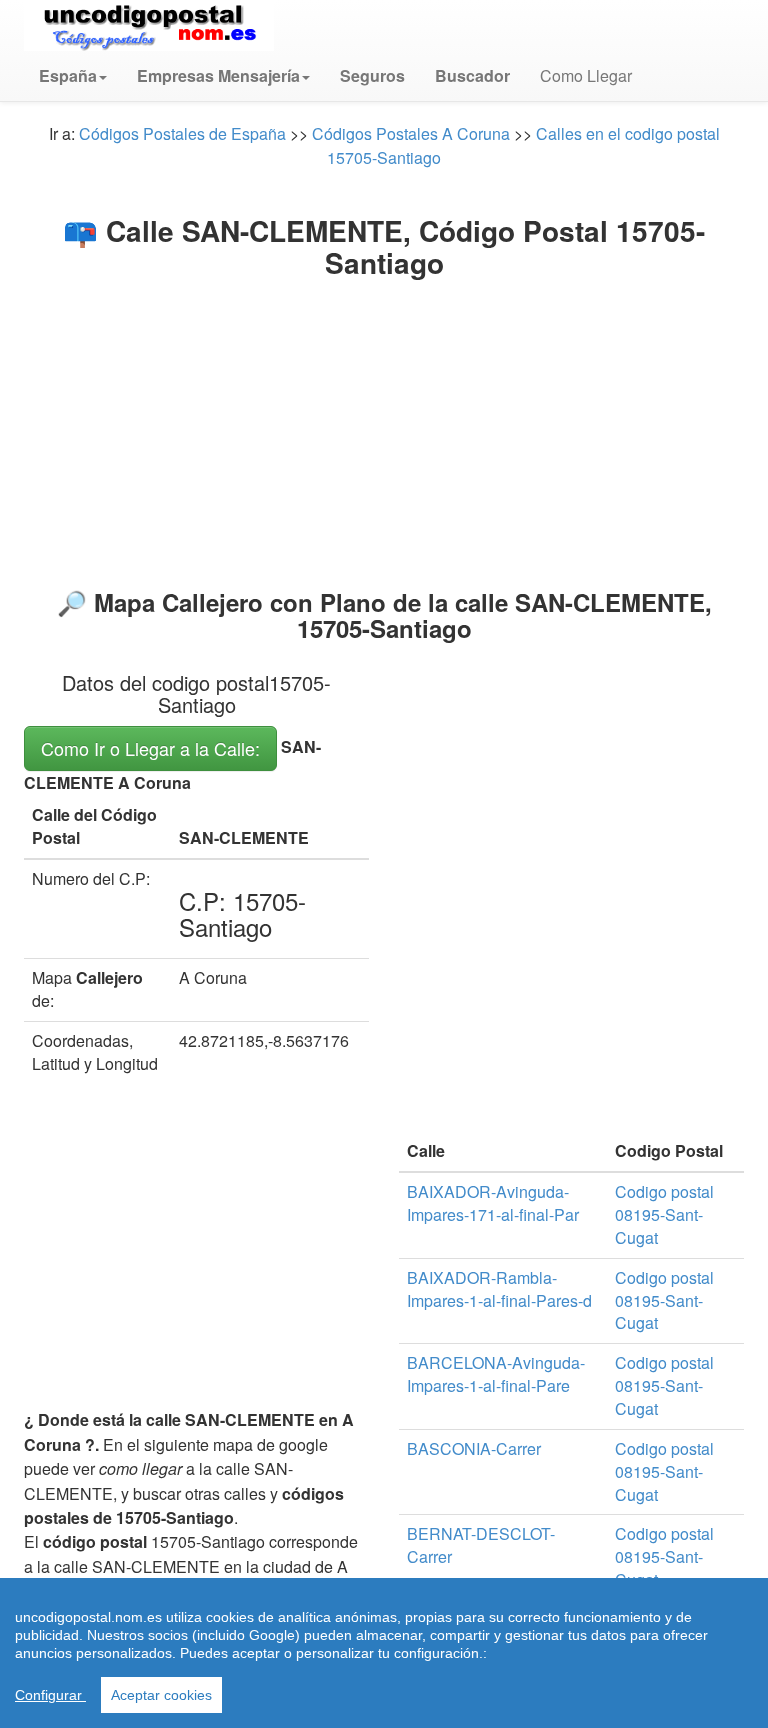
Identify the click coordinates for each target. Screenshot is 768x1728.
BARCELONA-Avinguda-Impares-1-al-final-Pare (496, 1374)
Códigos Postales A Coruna (411, 133)
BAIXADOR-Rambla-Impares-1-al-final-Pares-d (499, 1289)
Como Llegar (586, 75)
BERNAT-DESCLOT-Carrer (481, 1545)
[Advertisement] (384, 429)
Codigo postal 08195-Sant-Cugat (664, 1214)
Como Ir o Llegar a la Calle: (150, 748)
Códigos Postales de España (182, 133)
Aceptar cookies (161, 1695)
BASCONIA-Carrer (474, 1448)
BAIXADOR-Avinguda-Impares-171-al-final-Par (493, 1203)
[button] (73, 76)
